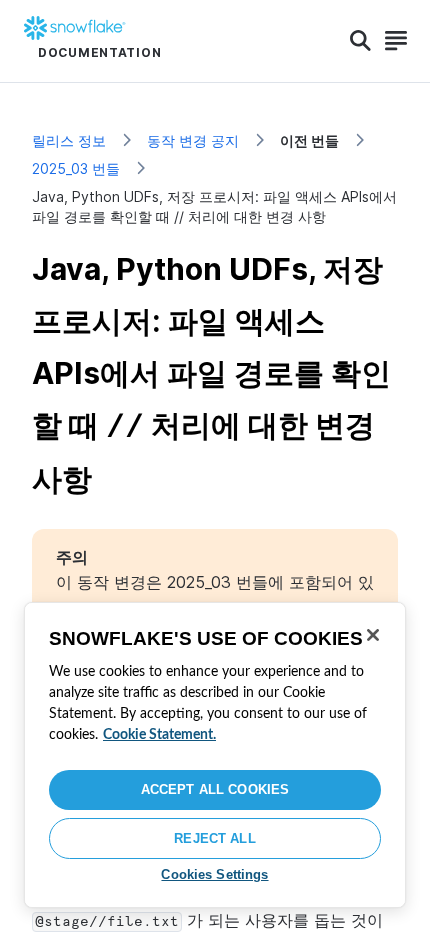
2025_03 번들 (76, 168)
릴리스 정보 (69, 140)
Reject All (214, 838)
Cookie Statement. (159, 735)
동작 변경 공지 (193, 140)
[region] (215, 755)
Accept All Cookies (215, 789)
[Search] (360, 41)
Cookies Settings (214, 874)
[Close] (373, 635)
